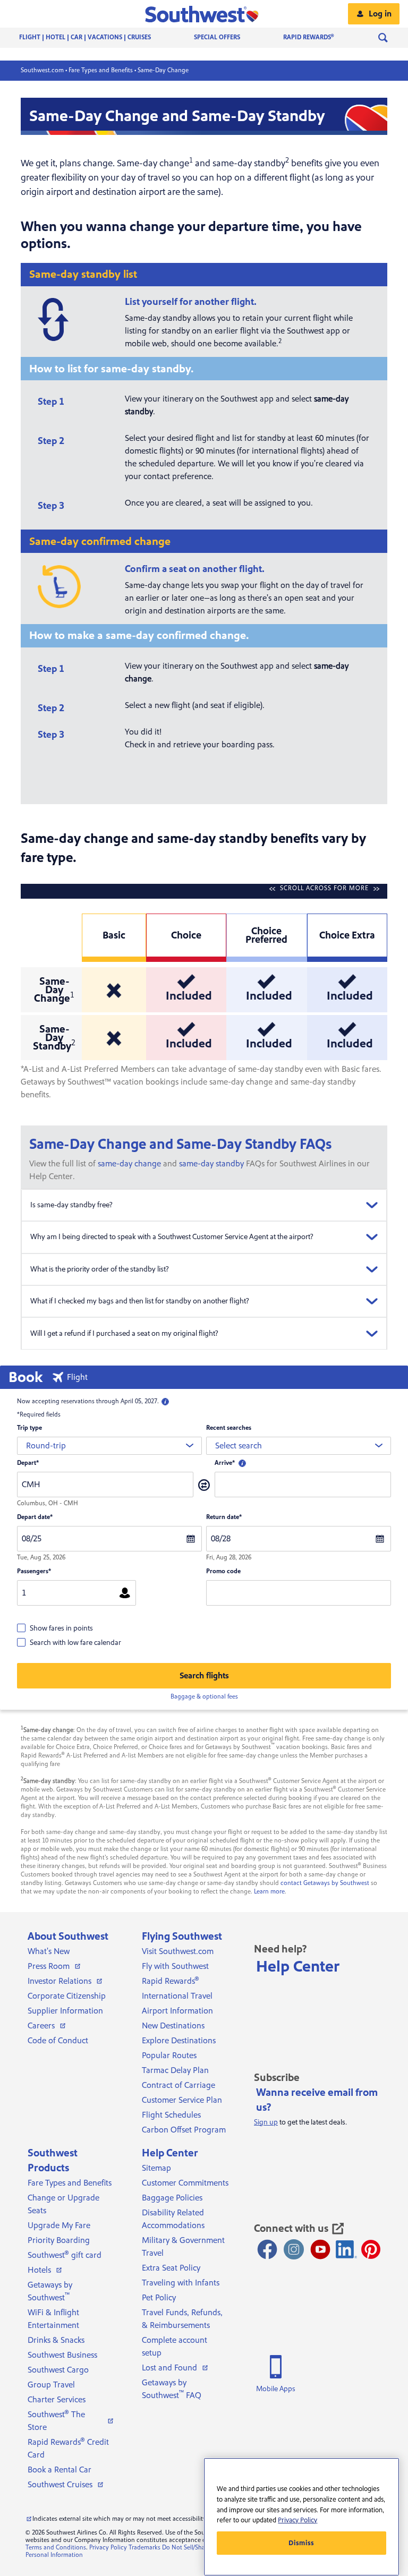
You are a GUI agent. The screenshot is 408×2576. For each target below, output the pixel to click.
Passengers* (34, 1571)
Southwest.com (42, 70)
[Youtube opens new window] (320, 2249)
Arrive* (225, 1463)
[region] (301, 2517)
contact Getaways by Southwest (325, 1883)
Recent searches (229, 1428)
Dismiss (301, 2543)
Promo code (223, 1571)
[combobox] (109, 1446)
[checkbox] (55, 1628)
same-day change (129, 1164)
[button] (204, 14)
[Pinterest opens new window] (371, 2249)
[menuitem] (96, 38)
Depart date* (35, 1517)
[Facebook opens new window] (267, 2249)
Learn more (269, 1892)
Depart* (28, 1463)
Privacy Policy (108, 2548)
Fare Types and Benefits (101, 70)
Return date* (224, 1517)
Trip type (29, 1428)
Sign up (266, 2122)
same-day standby (211, 1164)
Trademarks (144, 2548)
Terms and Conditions (56, 2548)
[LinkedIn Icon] (346, 2249)
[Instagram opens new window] (294, 2249)
